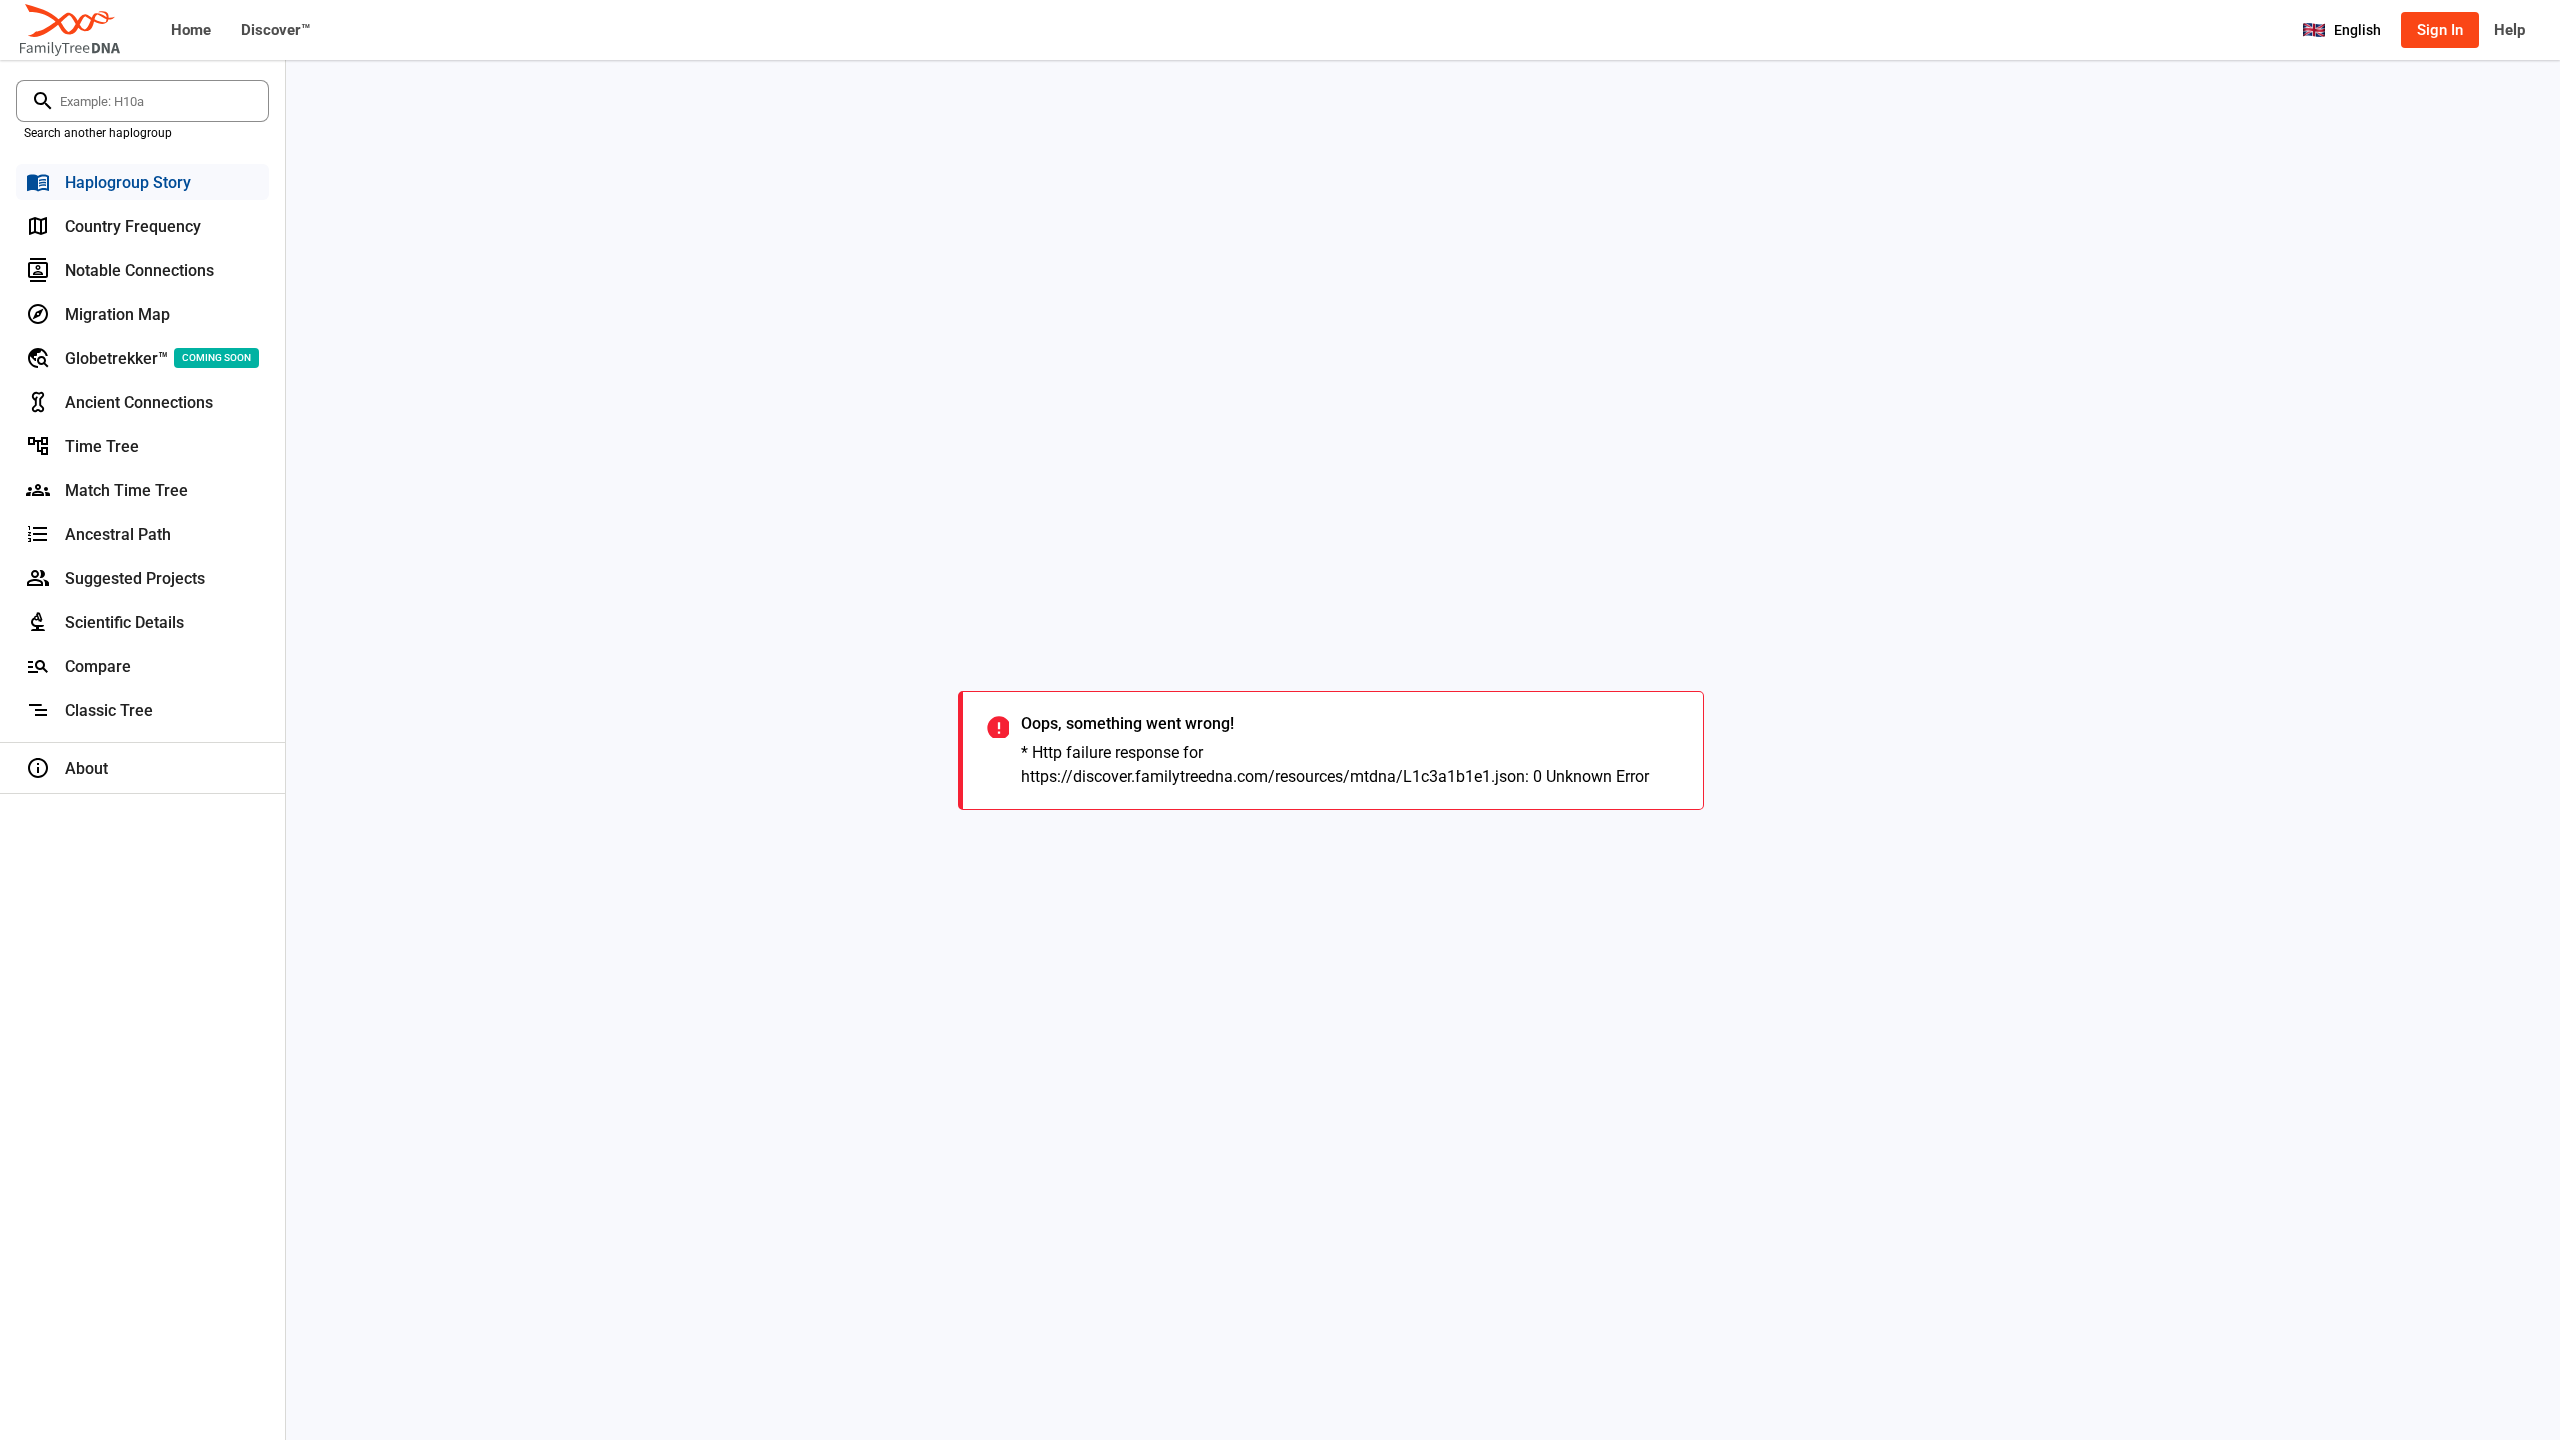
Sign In (2440, 30)
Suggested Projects (135, 578)
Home (191, 30)
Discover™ (275, 30)
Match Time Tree (126, 490)
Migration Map (117, 314)
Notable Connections (139, 270)
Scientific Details (124, 622)
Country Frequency (133, 226)
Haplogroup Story (128, 182)
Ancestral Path (118, 534)
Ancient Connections (139, 402)
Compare (98, 666)
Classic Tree (109, 710)
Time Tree (102, 446)
